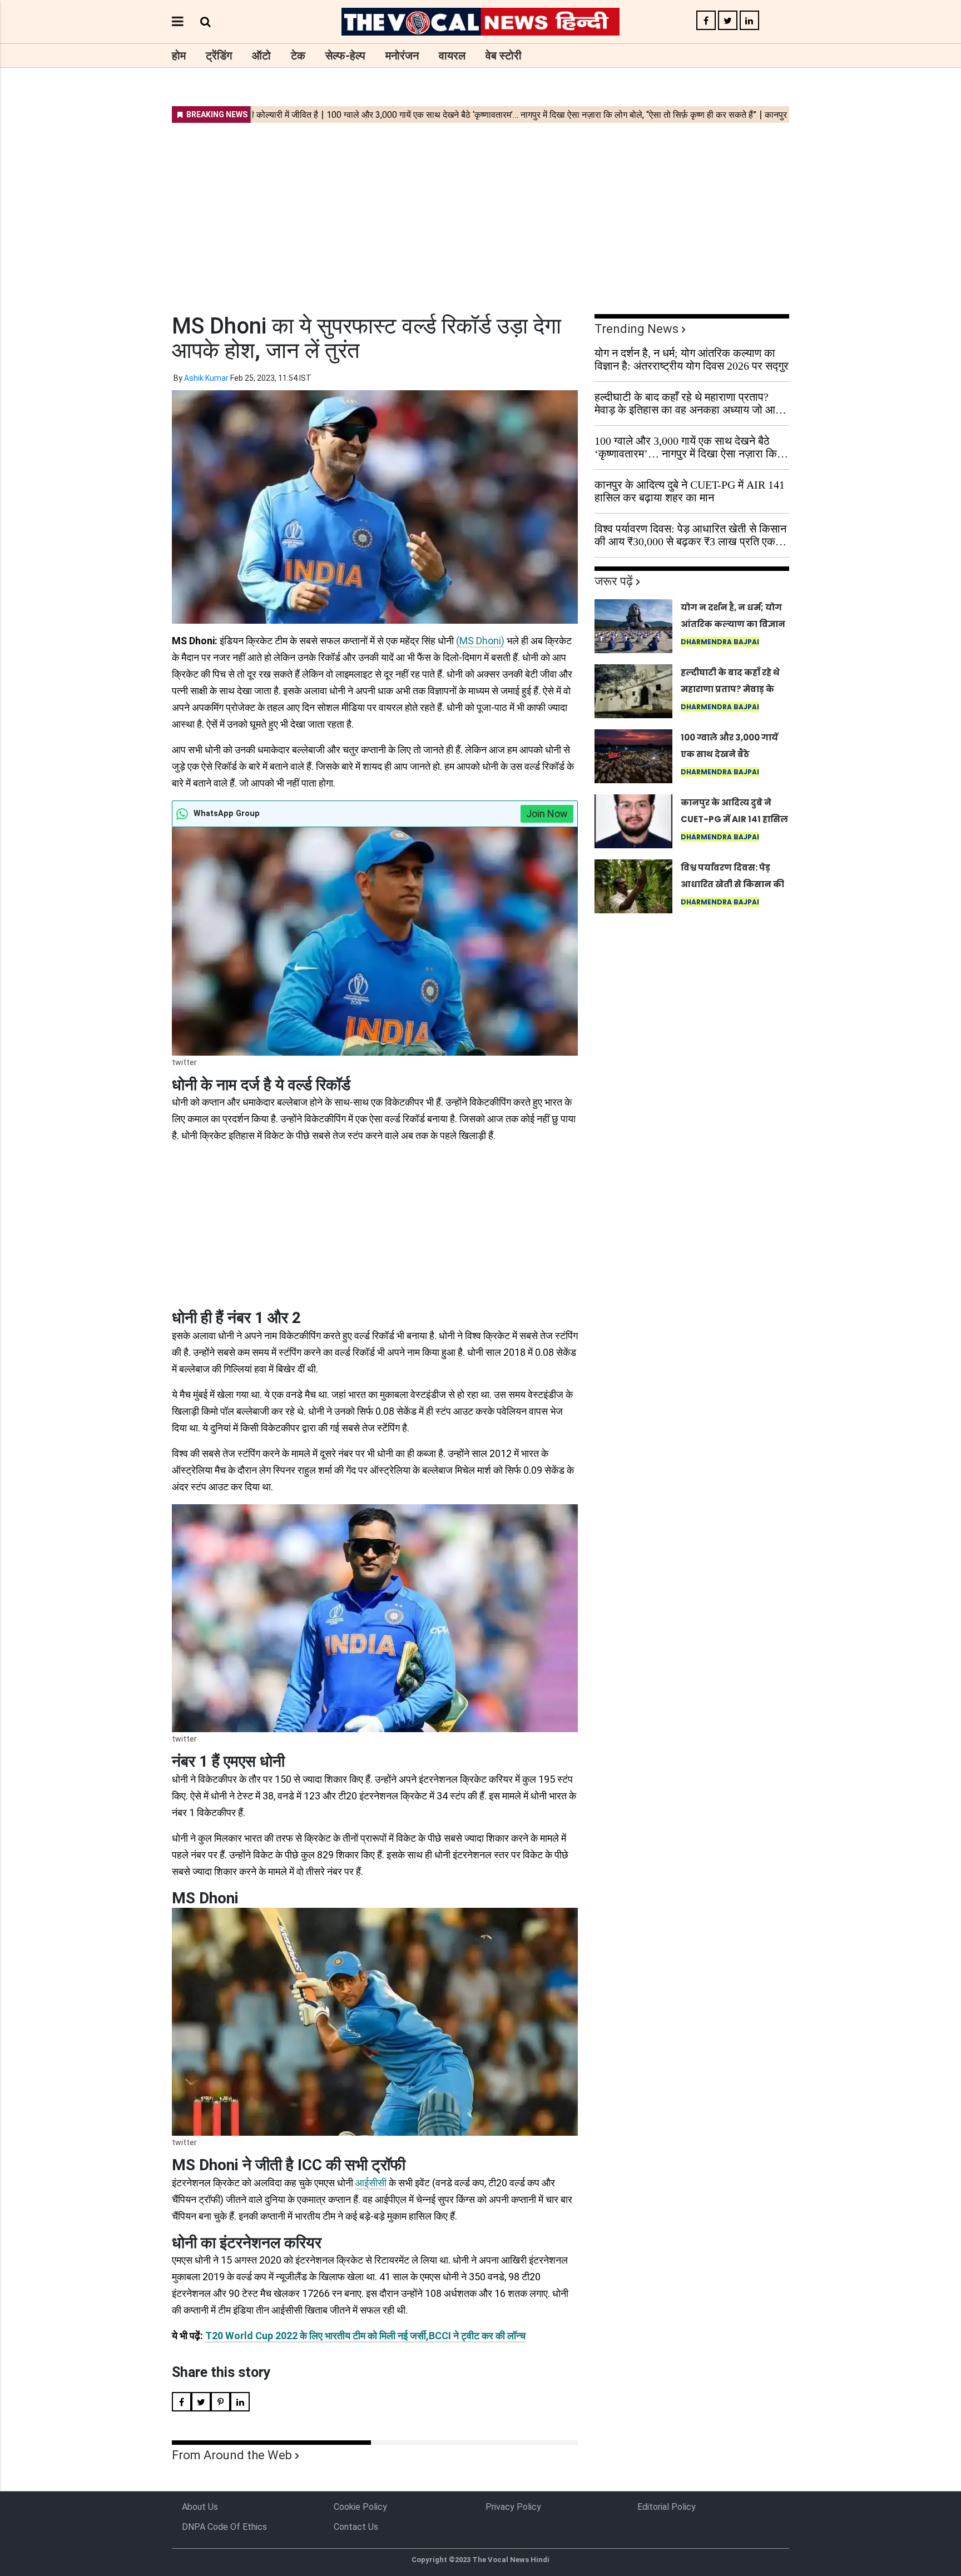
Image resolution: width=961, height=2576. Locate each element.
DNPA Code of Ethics (224, 2527)
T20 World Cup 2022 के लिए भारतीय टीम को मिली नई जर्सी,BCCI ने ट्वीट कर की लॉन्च (365, 2336)
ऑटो (261, 56)
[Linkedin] (749, 21)
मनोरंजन (402, 56)
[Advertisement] (481, 211)
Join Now (547, 814)
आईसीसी (371, 2183)
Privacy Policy (513, 2507)
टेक (298, 56)
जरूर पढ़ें (614, 581)
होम (179, 56)
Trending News (636, 329)
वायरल (452, 56)
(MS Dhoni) (480, 641)
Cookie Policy (360, 2507)
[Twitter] (728, 21)
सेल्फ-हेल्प (345, 56)
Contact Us (356, 2527)
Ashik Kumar (206, 378)
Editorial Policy (667, 2507)
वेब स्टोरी (504, 56)
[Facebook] (706, 21)
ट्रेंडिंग (219, 56)
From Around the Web (232, 2455)
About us (200, 2507)
